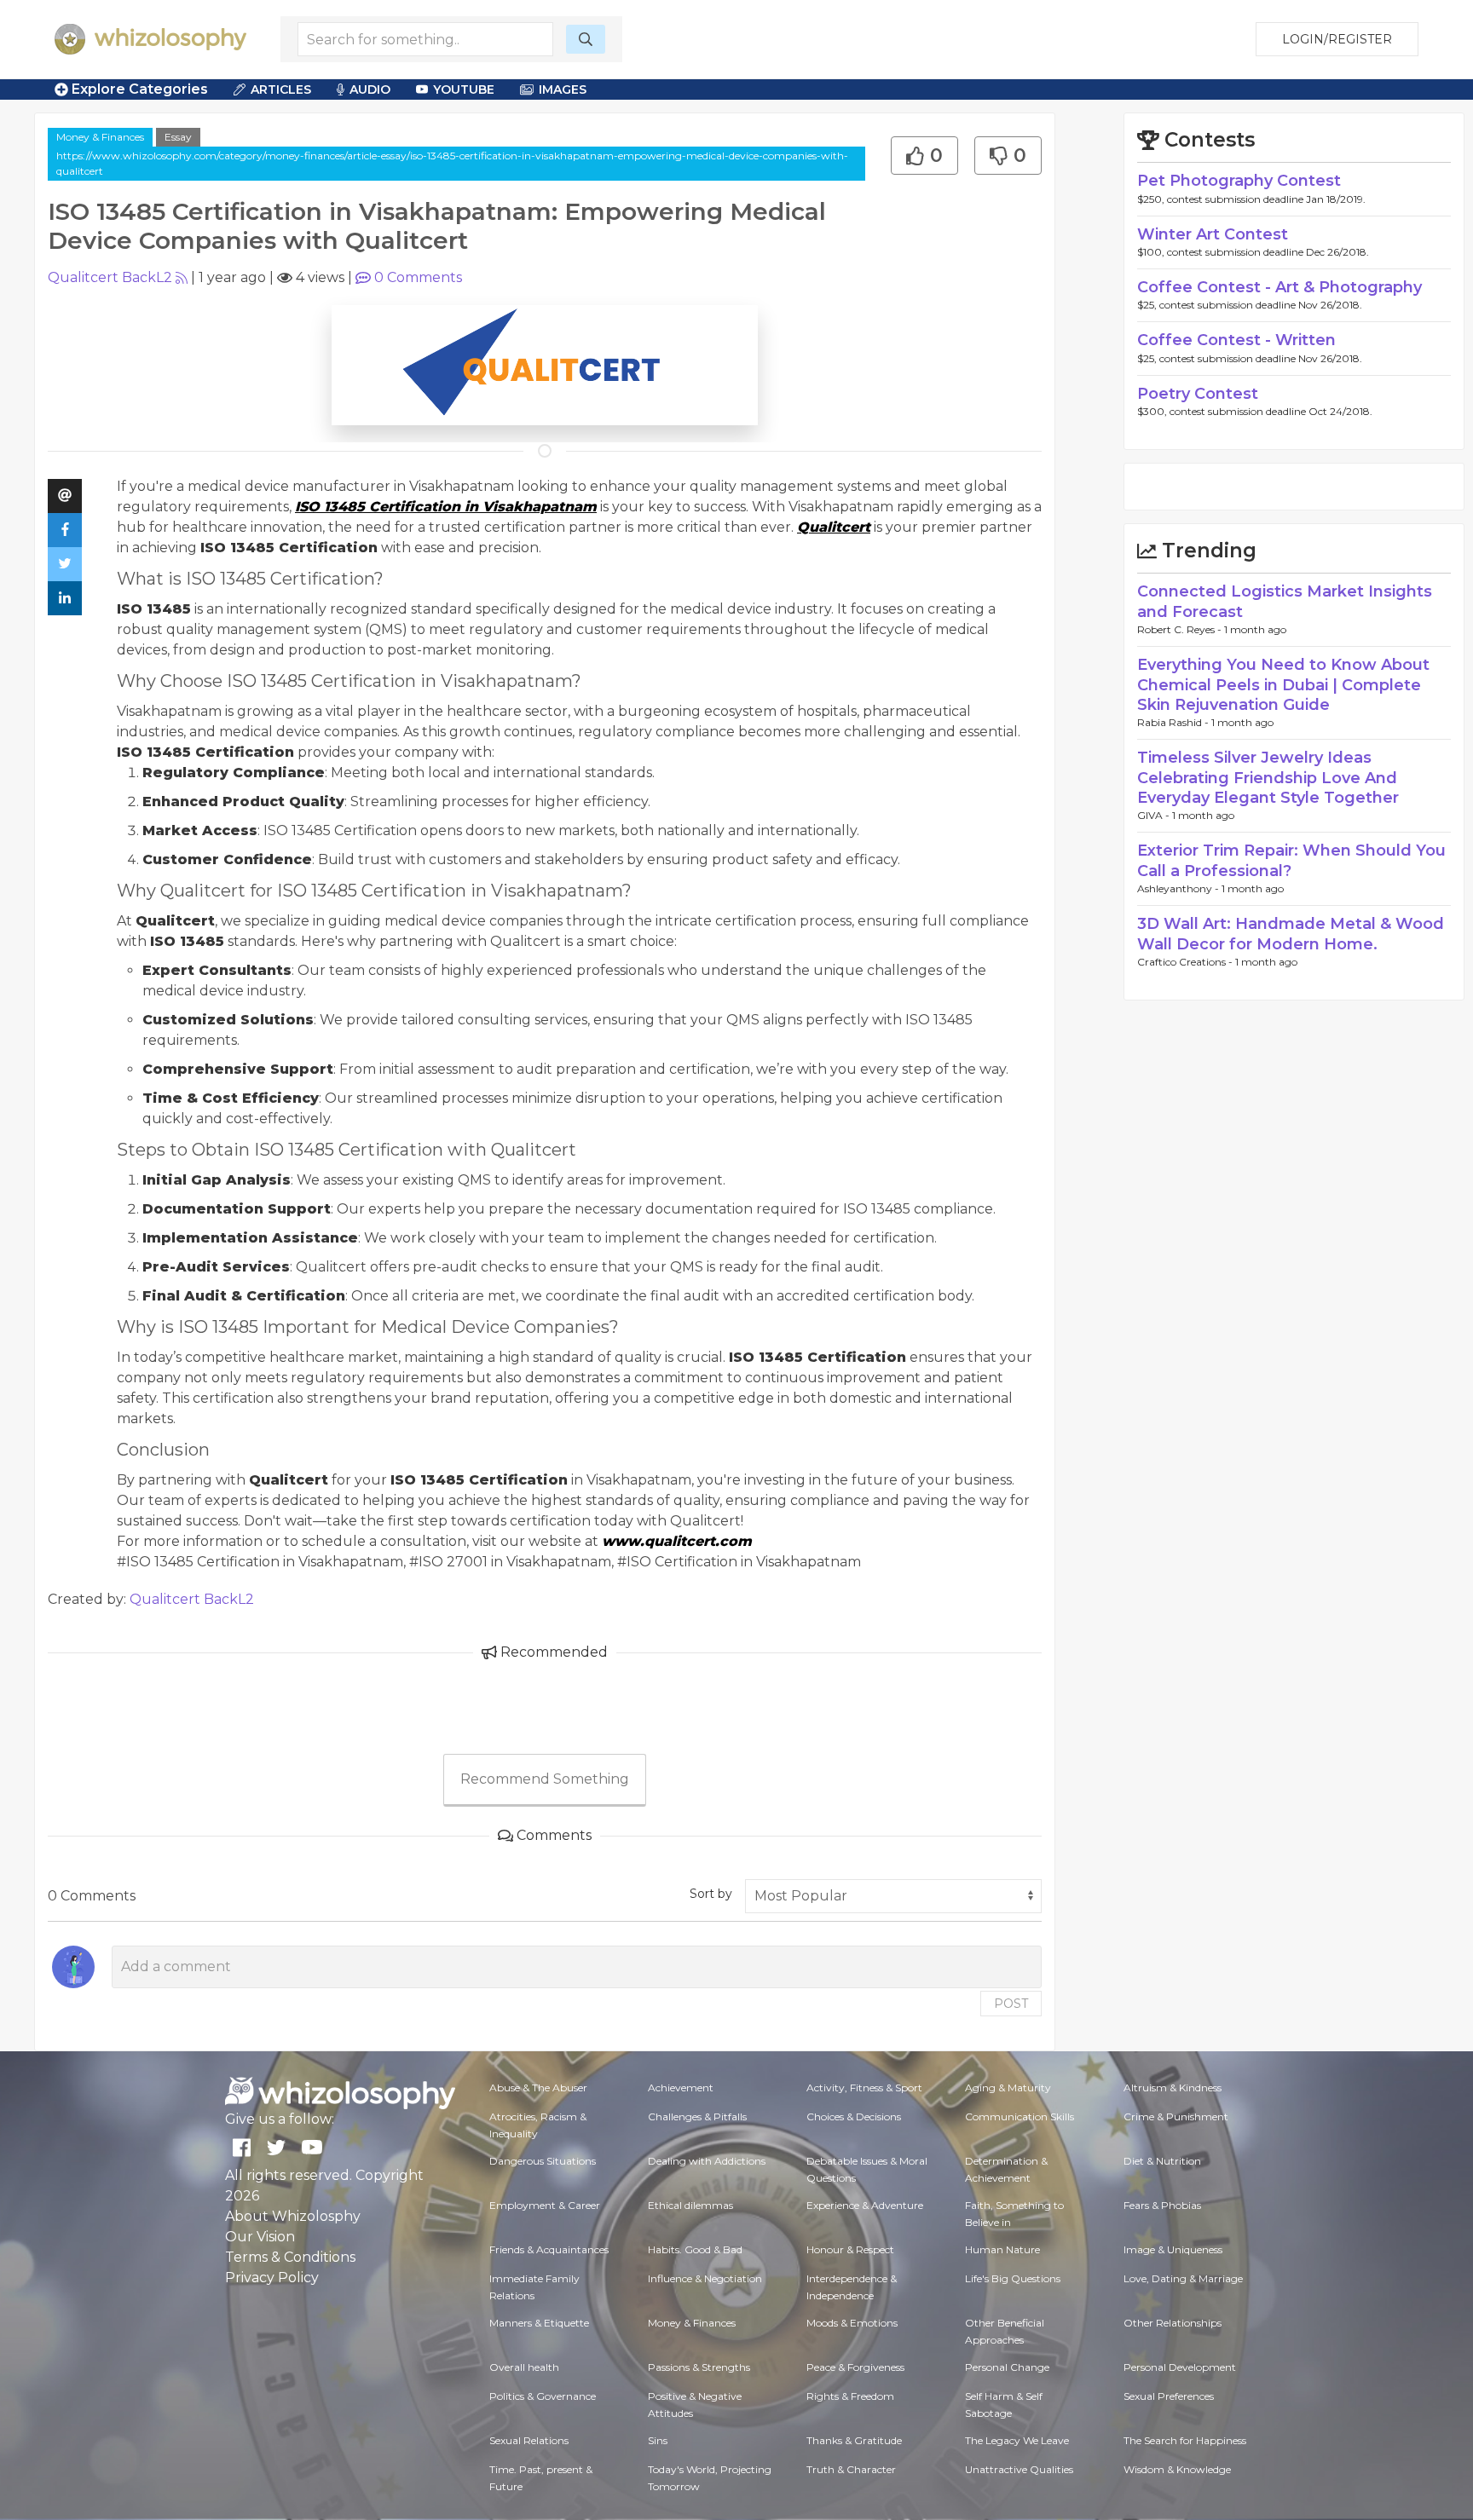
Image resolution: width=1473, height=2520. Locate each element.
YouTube (464, 89)
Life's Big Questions (1013, 2278)
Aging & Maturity (1008, 2088)
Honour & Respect (850, 2249)
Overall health (524, 2367)
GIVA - (1155, 815)
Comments (418, 277)
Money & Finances (100, 137)
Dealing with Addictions (707, 2161)
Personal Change (1007, 2367)
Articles (281, 89)
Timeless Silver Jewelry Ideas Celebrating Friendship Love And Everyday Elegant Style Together (1268, 778)
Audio (370, 89)
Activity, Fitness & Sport (864, 2088)
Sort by (711, 1894)
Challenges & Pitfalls (697, 2116)
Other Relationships (1173, 2323)
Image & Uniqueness (1173, 2249)
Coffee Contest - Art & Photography (1279, 287)
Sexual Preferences (1169, 2396)
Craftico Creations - (1186, 962)
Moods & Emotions (852, 2323)
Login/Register (1337, 39)
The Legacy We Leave (1017, 2440)
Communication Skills (1020, 2116)
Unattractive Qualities (1019, 2469)
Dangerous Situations (543, 2161)
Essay (178, 137)
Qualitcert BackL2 (110, 277)
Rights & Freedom (850, 2396)
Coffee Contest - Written (1236, 340)
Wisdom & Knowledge (1177, 2469)
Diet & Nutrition (1162, 2161)
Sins (658, 2440)
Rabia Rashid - (1174, 722)
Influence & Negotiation (705, 2278)
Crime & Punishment (1176, 2116)
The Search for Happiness (1185, 2440)
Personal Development (1180, 2367)
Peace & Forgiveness (855, 2367)
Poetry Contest (1198, 394)
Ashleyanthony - (1179, 888)
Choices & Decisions (854, 2116)
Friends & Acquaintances (549, 2249)
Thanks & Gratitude (854, 2440)
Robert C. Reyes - (1181, 629)
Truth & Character (851, 2469)
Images (563, 89)
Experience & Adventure (865, 2205)
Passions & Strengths (699, 2367)
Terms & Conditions (290, 2257)
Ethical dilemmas (690, 2205)
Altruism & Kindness (1173, 2088)
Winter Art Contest (1213, 234)
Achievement (681, 2088)
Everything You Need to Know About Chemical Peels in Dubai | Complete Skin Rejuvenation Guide (1283, 685)
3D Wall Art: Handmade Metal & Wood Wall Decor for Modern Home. (1291, 934)
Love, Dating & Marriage (1183, 2278)
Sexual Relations (529, 2440)
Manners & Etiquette (539, 2323)
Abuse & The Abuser (538, 2088)
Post (1011, 2004)
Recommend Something (545, 1779)
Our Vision (260, 2237)
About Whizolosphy (293, 2216)
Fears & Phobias (1162, 2205)
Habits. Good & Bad (695, 2249)
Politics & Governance (543, 2396)
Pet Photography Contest (1239, 181)
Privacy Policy (272, 2278)
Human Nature (1002, 2249)
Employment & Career (545, 2205)
